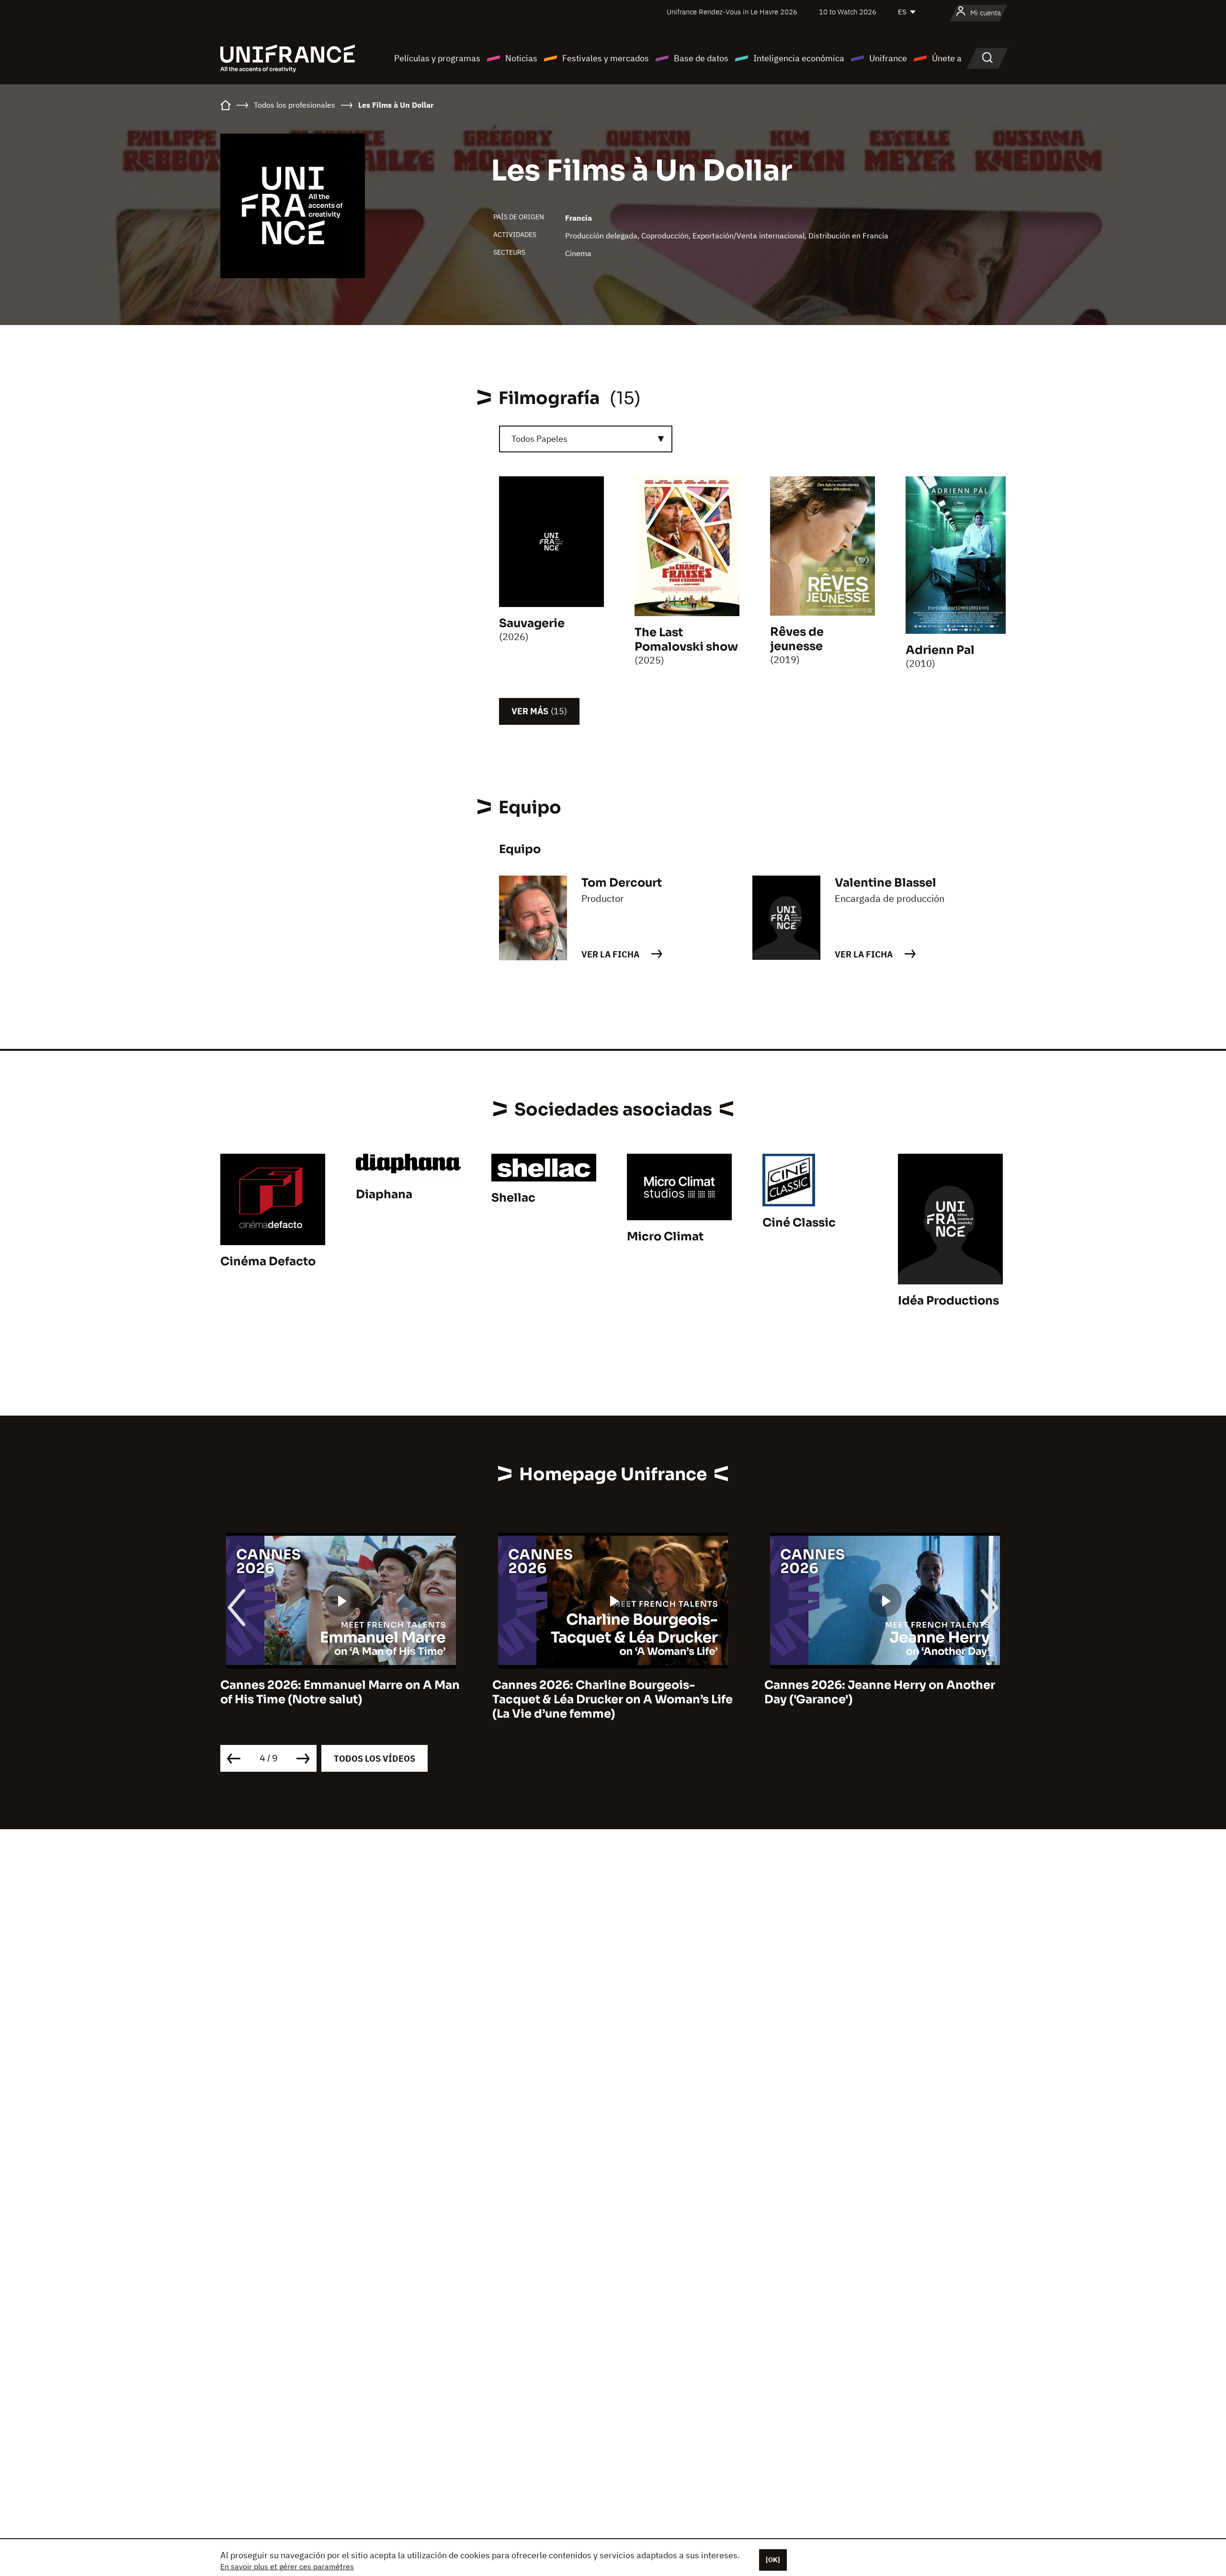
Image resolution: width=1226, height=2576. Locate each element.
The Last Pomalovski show (686, 640)
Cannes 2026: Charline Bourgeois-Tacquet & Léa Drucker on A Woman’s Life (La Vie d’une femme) (341, 1699)
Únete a (947, 58)
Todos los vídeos (375, 1759)
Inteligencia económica (799, 58)
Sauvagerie (532, 623)
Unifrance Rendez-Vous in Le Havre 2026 (732, 12)
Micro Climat (665, 1237)
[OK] (773, 2560)
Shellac (513, 1198)
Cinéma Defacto (268, 1261)
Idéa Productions (948, 1301)
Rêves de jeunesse (797, 639)
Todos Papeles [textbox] (539, 439)
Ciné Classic (799, 1223)
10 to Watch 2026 (848, 12)
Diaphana (384, 1194)
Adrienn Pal (940, 650)
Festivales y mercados (606, 58)
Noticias (521, 58)
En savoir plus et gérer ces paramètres (287, 2566)
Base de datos (701, 58)
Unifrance (888, 58)
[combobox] (586, 439)
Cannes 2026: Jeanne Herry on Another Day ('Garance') (608, 1692)
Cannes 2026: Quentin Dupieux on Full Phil (877, 1692)
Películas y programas (437, 58)
